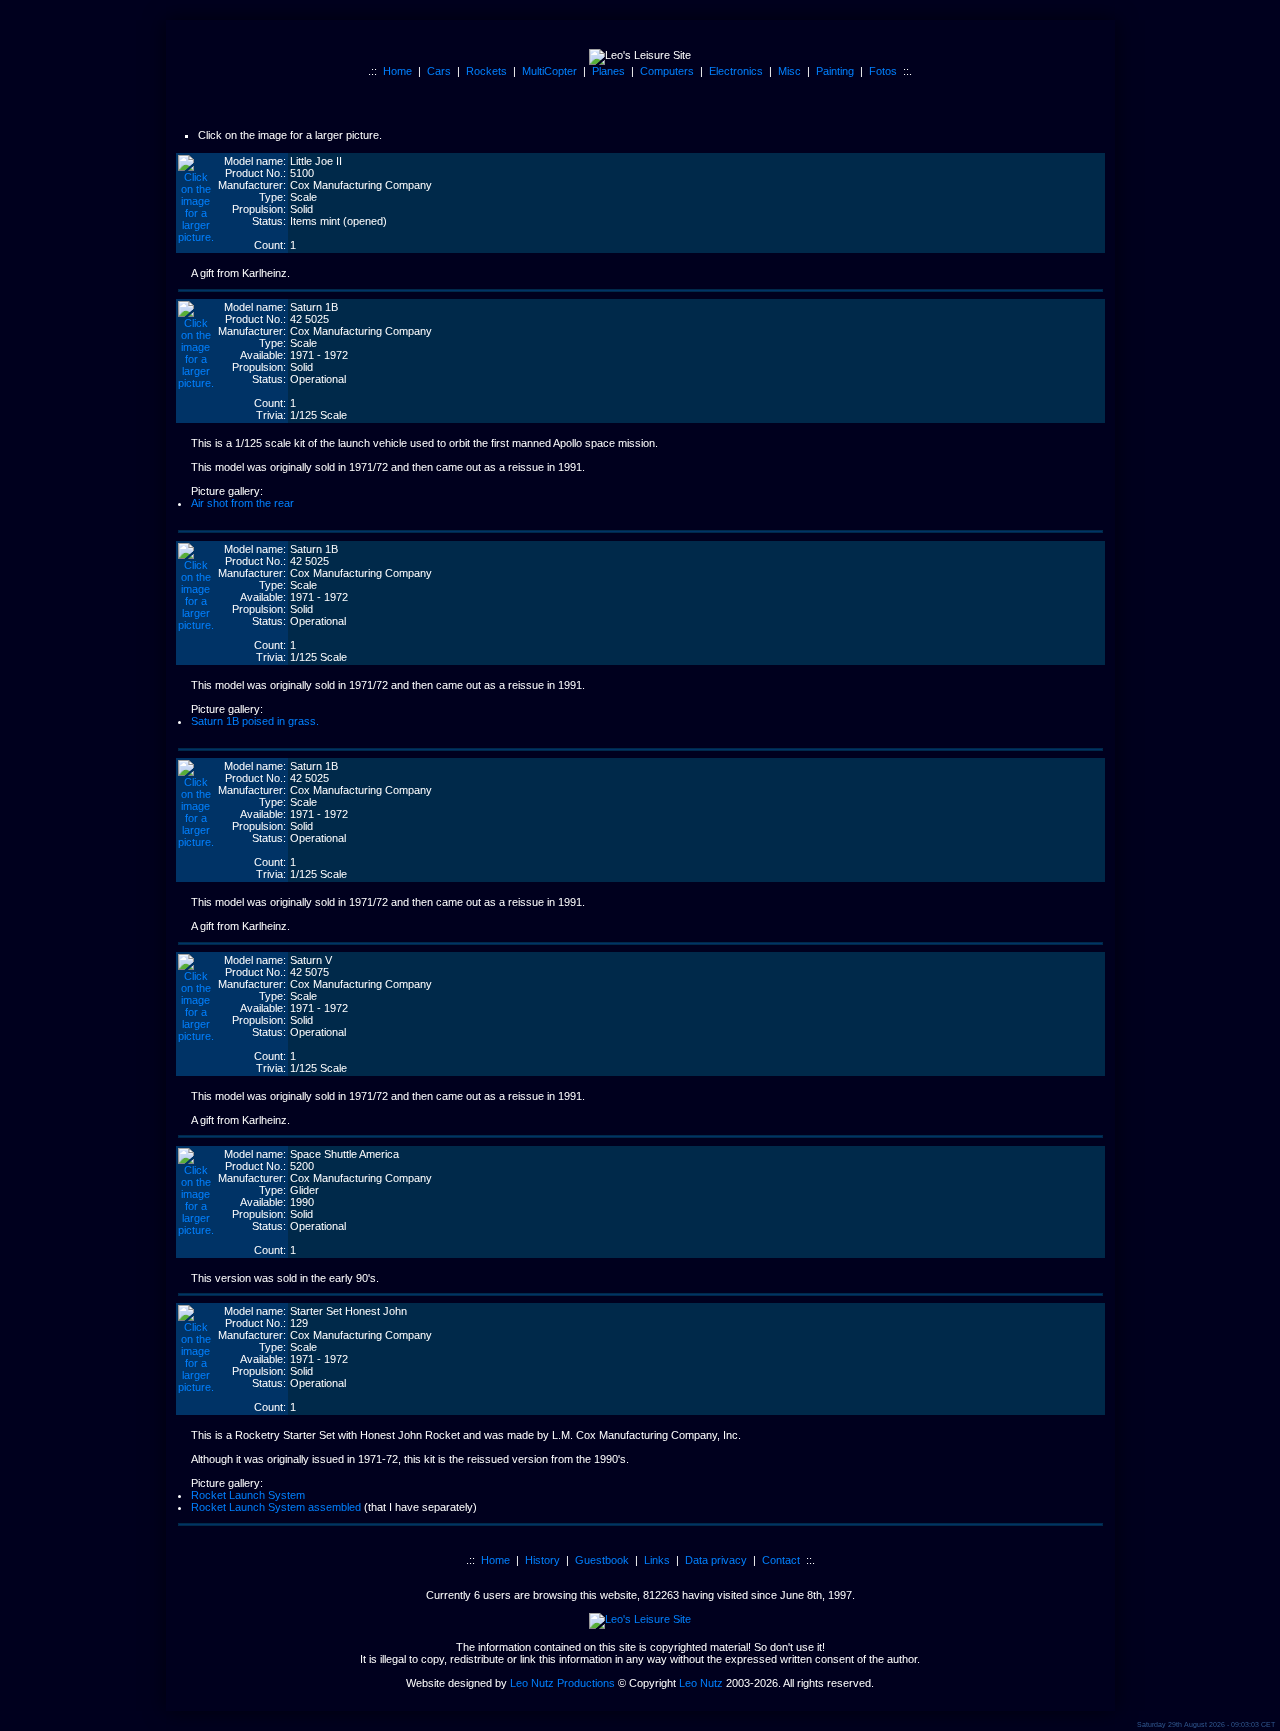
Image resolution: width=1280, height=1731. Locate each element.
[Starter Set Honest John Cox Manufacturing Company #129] (196, 1387)
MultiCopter (549, 71)
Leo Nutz (701, 1683)
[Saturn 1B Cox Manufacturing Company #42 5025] (196, 383)
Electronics (736, 71)
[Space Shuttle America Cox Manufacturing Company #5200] (196, 1230)
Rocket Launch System (248, 1495)
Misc (789, 71)
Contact (781, 1560)
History (542, 1560)
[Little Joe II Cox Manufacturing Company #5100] (196, 237)
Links (657, 1560)
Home (397, 71)
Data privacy (716, 1560)
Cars (439, 71)
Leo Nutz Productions (562, 1683)
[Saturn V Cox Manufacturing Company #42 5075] (196, 1036)
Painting (835, 71)
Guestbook (602, 1560)
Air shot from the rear (242, 503)
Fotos (883, 71)
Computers (667, 71)
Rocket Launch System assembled (276, 1507)
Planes (608, 71)
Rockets (486, 71)
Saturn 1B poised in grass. (255, 721)
